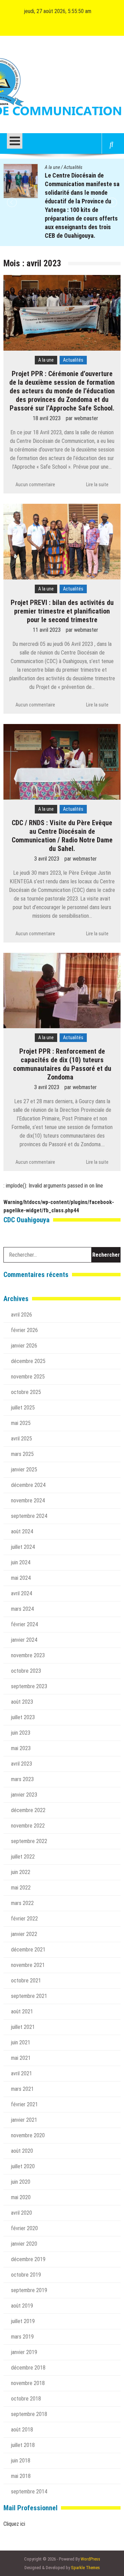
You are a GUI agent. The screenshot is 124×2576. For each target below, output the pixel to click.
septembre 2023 (29, 1686)
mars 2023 (22, 1779)
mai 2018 (21, 2476)
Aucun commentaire (35, 485)
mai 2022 (21, 1888)
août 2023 (22, 1702)
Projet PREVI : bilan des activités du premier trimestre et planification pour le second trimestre (62, 611)
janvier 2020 (24, 2244)
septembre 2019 (29, 2290)
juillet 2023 (23, 1717)
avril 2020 (22, 2213)
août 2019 (22, 2306)
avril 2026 (22, 1315)
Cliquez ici (14, 2524)
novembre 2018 (28, 2383)
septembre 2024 (29, 1516)
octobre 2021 (26, 1981)
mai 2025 (21, 1423)
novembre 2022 (28, 1826)
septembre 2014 (29, 2492)
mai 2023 (21, 1748)
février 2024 (24, 1624)
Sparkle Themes (85, 2568)
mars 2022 (22, 1903)
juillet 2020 (23, 2166)
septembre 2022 (29, 1841)
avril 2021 (22, 2073)
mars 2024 (22, 1609)
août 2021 (22, 2011)
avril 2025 (22, 1439)
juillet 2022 (23, 1857)
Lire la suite (97, 485)
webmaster (86, 418)
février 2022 (24, 1919)
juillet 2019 (23, 2321)
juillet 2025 (23, 1408)
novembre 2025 (28, 1377)
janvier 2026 (24, 1346)
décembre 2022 (28, 1810)
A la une (52, 167)
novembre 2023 (28, 1655)
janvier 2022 (24, 1934)
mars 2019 (22, 2337)
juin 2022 (21, 1872)
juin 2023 (21, 1733)
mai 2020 (21, 2197)
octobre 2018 (26, 2399)
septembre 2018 (29, 2414)
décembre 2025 (28, 1361)
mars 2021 (22, 2089)
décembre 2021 (28, 1950)
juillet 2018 (23, 2445)
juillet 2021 (23, 2027)
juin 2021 (21, 2042)
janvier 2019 (24, 2352)
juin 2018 (21, 2461)
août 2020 (22, 2151)
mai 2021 (21, 2058)
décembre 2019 (28, 2259)
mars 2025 (22, 1454)
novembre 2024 (28, 1500)
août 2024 (22, 1531)
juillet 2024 (23, 1547)
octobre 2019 (26, 2275)
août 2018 (22, 2430)
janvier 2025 (24, 1470)
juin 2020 (21, 2182)
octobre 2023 (26, 1671)
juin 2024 (21, 1562)
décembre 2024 (28, 1485)
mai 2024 (21, 1578)
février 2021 (24, 2104)
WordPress (90, 2559)
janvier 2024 (24, 1640)
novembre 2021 (28, 1965)
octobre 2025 (26, 1392)
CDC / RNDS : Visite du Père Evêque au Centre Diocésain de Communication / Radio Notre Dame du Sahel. (62, 836)
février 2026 (24, 1330)
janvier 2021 (24, 2120)
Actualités (73, 167)
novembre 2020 (28, 2135)
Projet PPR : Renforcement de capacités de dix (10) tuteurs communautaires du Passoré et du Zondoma (62, 1064)
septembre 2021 (29, 1996)
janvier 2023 (24, 1795)
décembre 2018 (28, 2368)
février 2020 (24, 2228)
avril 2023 (22, 1764)
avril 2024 (22, 1593)
